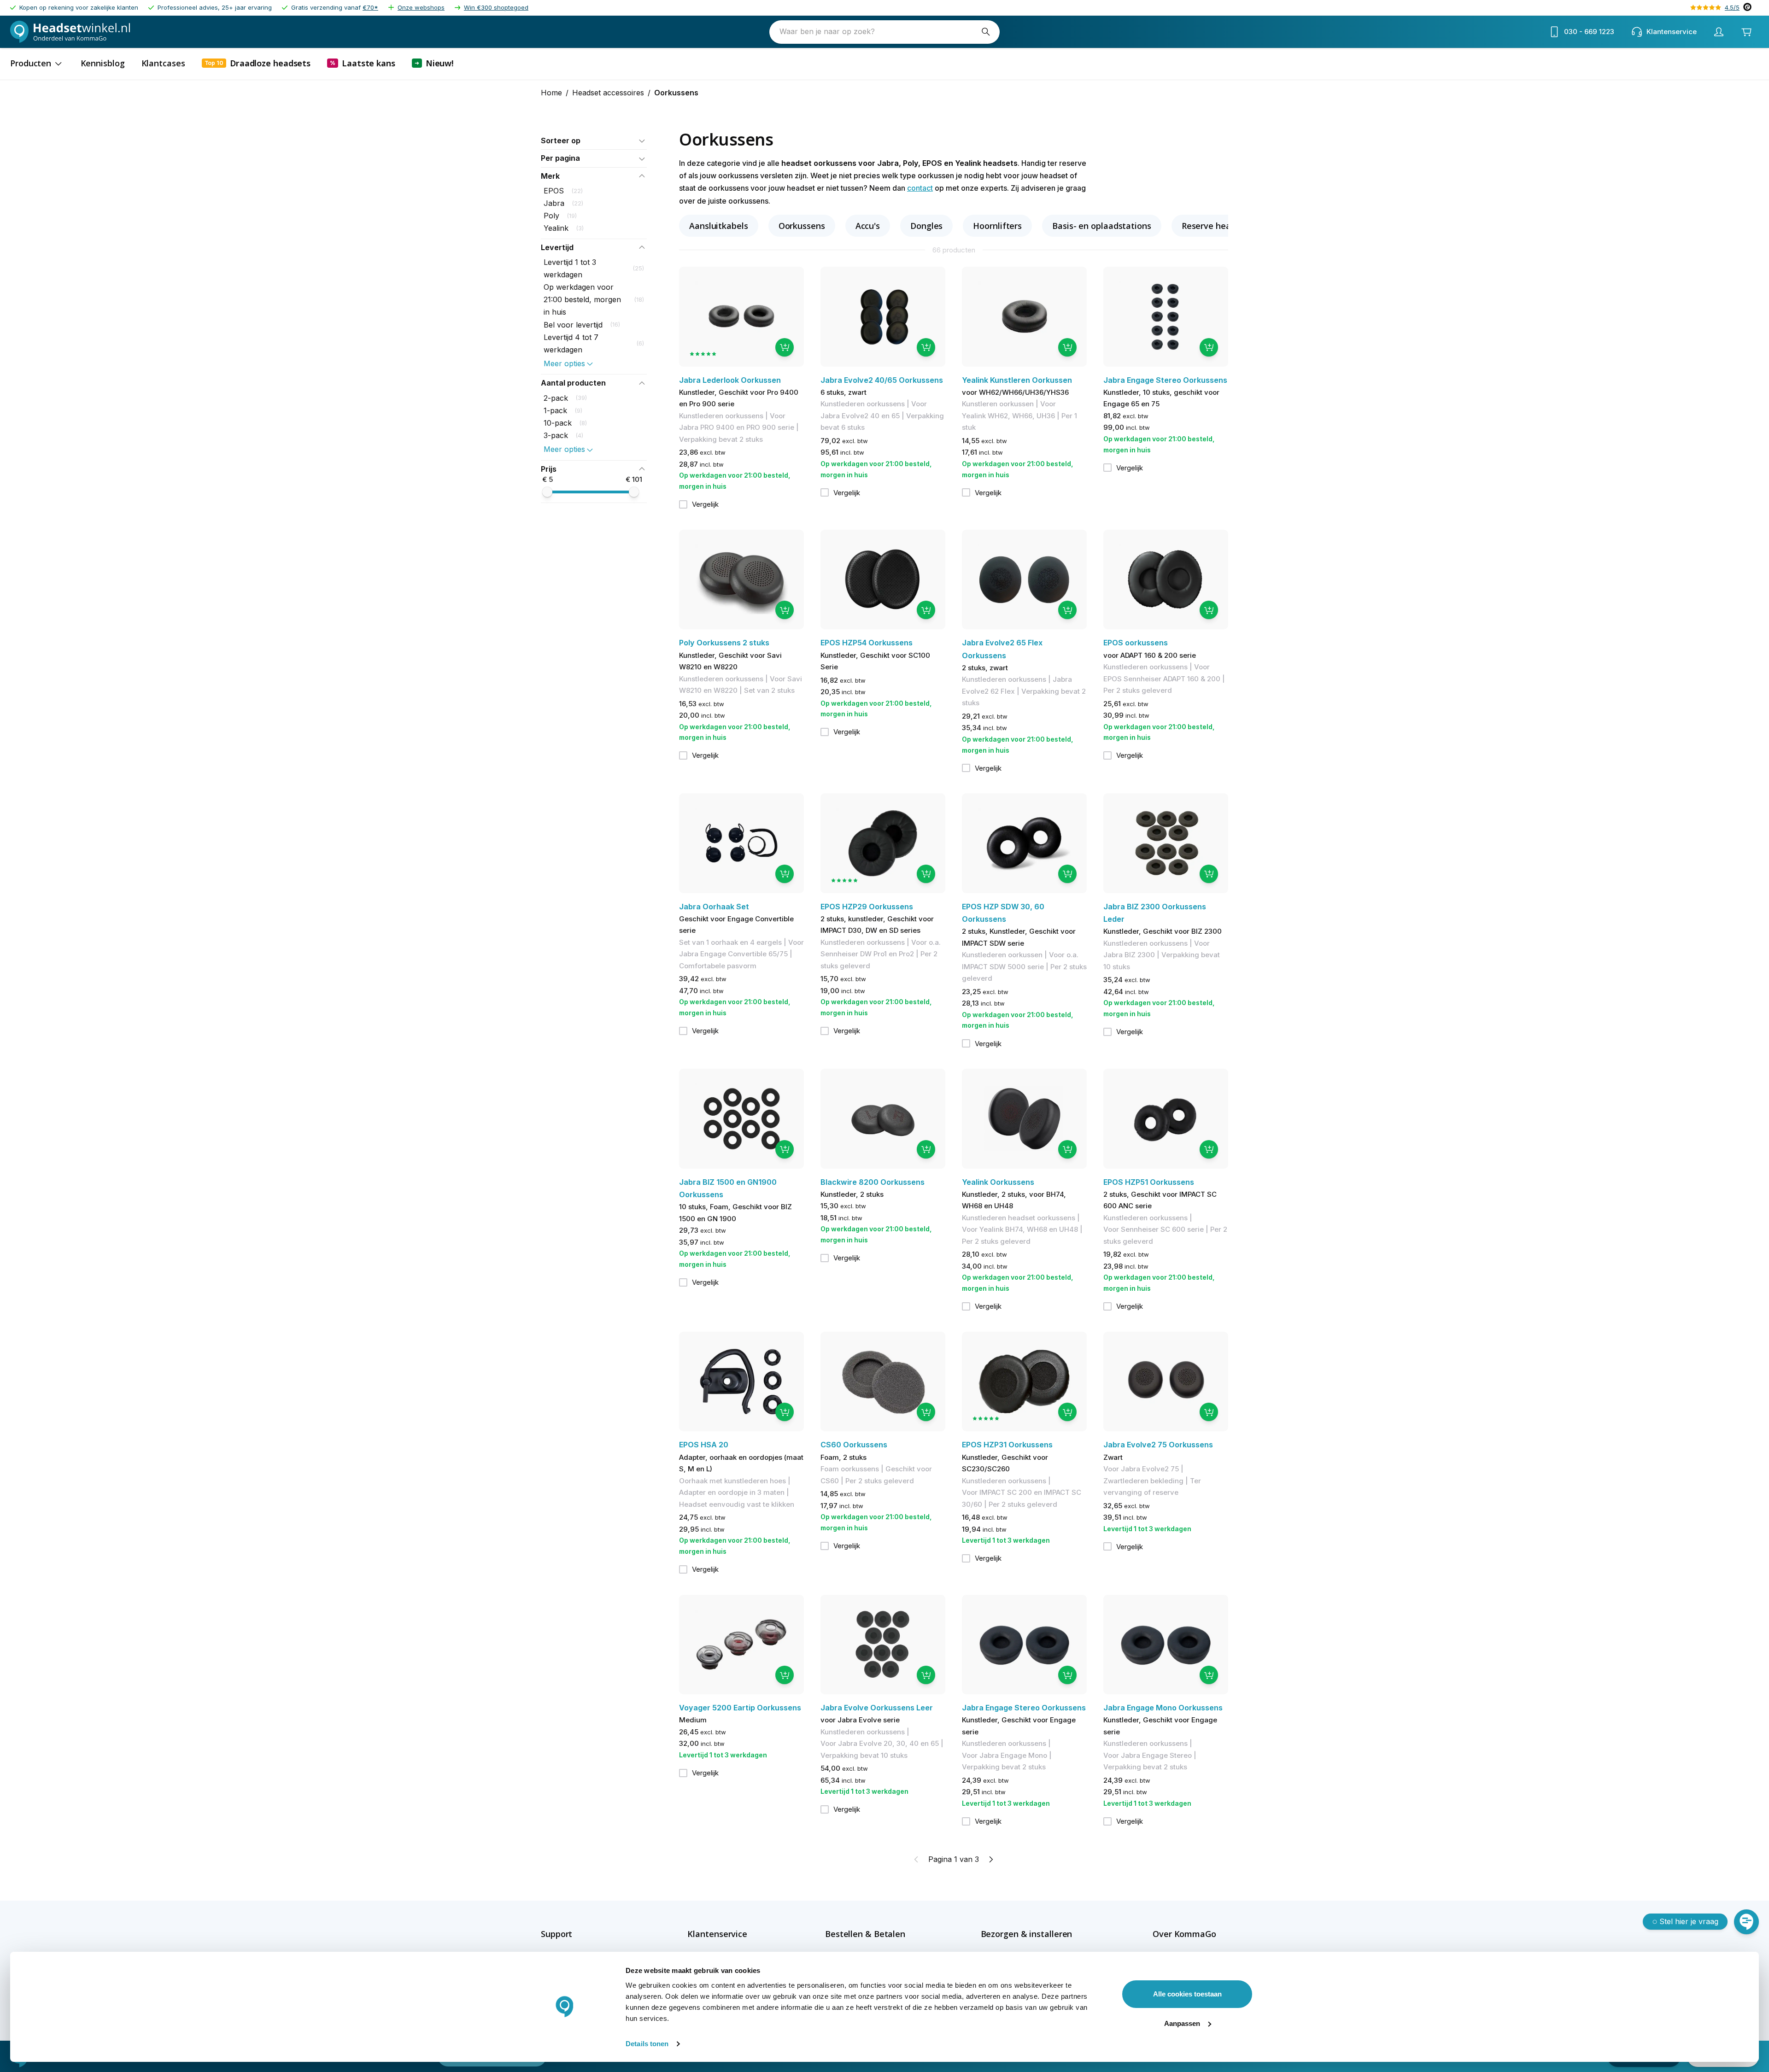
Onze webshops (421, 7)
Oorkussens (802, 226)
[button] (594, 141)
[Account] (1719, 32)
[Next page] (991, 1859)
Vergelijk (705, 504)
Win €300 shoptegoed (496, 7)
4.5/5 (1732, 7)
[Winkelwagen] (1746, 32)
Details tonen (647, 2044)
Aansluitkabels (719, 226)
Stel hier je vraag (1689, 1921)
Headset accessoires (608, 93)
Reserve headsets (1217, 226)
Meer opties (564, 363)
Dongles (926, 226)
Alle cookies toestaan (1187, 1994)
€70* (370, 7)
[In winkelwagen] (785, 347)
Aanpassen (1182, 2023)
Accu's (868, 226)
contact (920, 188)
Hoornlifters (997, 226)
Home (551, 93)
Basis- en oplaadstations (1102, 226)
